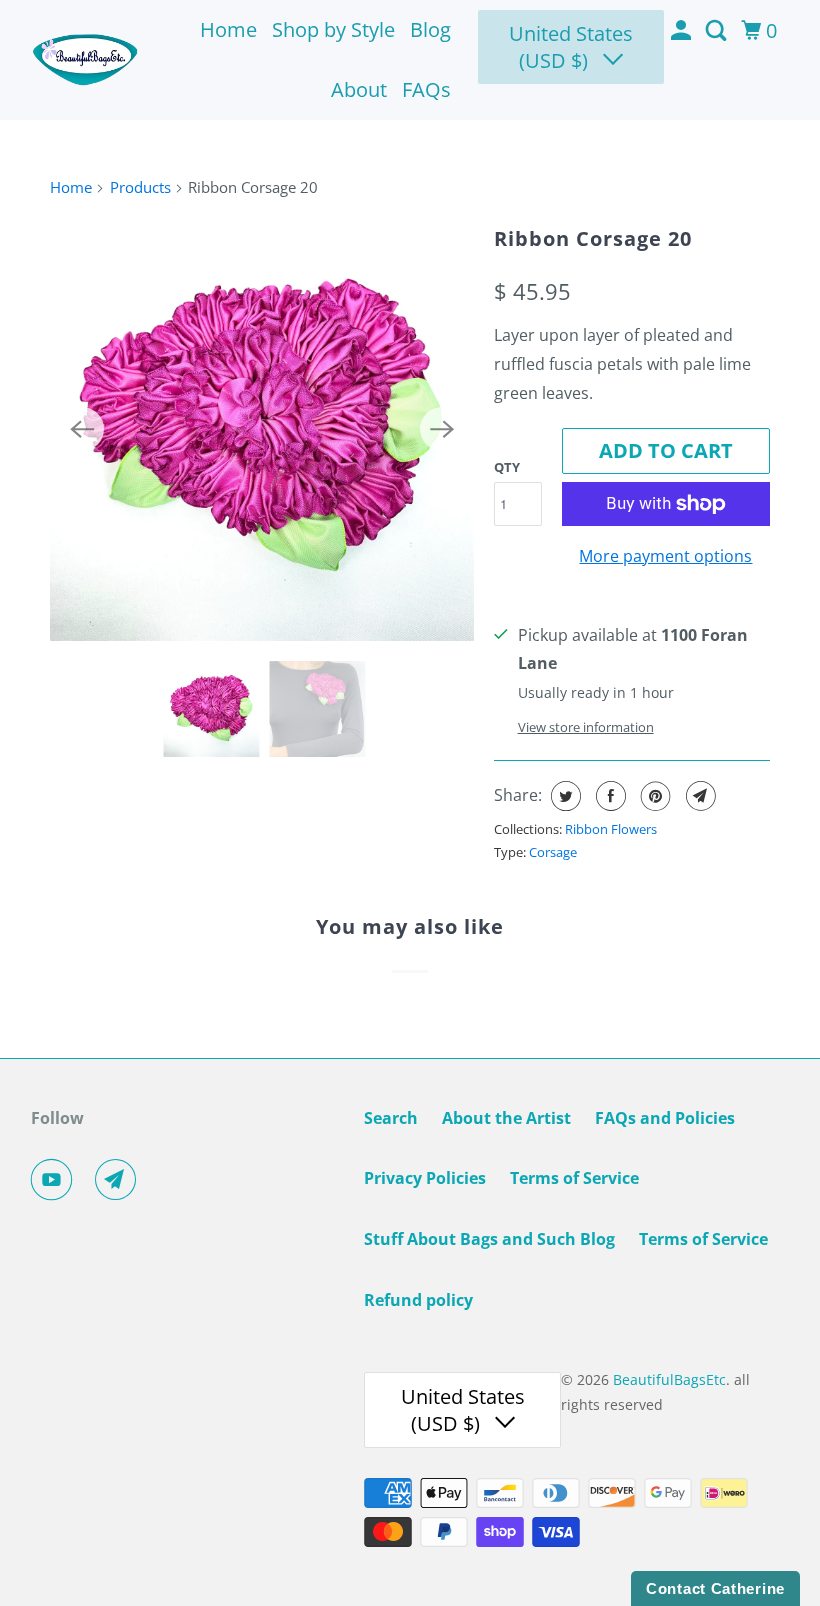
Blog (430, 29)
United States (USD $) (571, 47)
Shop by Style (333, 29)
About (359, 89)
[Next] (442, 429)
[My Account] (683, 31)
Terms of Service (574, 1178)
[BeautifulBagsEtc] (86, 60)
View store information (586, 727)
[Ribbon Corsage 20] (262, 429)
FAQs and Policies (665, 1118)
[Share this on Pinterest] (653, 796)
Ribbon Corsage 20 (593, 238)
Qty (507, 467)
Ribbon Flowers (611, 829)
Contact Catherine (715, 1588)
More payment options (665, 556)
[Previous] (82, 429)
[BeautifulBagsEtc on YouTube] (56, 1180)
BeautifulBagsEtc (669, 1379)
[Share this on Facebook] (608, 796)
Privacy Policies (425, 1178)
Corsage (553, 852)
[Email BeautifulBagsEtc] (120, 1180)
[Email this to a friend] (698, 796)
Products (140, 187)
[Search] (718, 31)
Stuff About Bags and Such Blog (489, 1239)
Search (391, 1118)
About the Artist (506, 1118)
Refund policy (418, 1300)
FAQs (426, 89)
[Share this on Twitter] (563, 796)
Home (228, 29)
